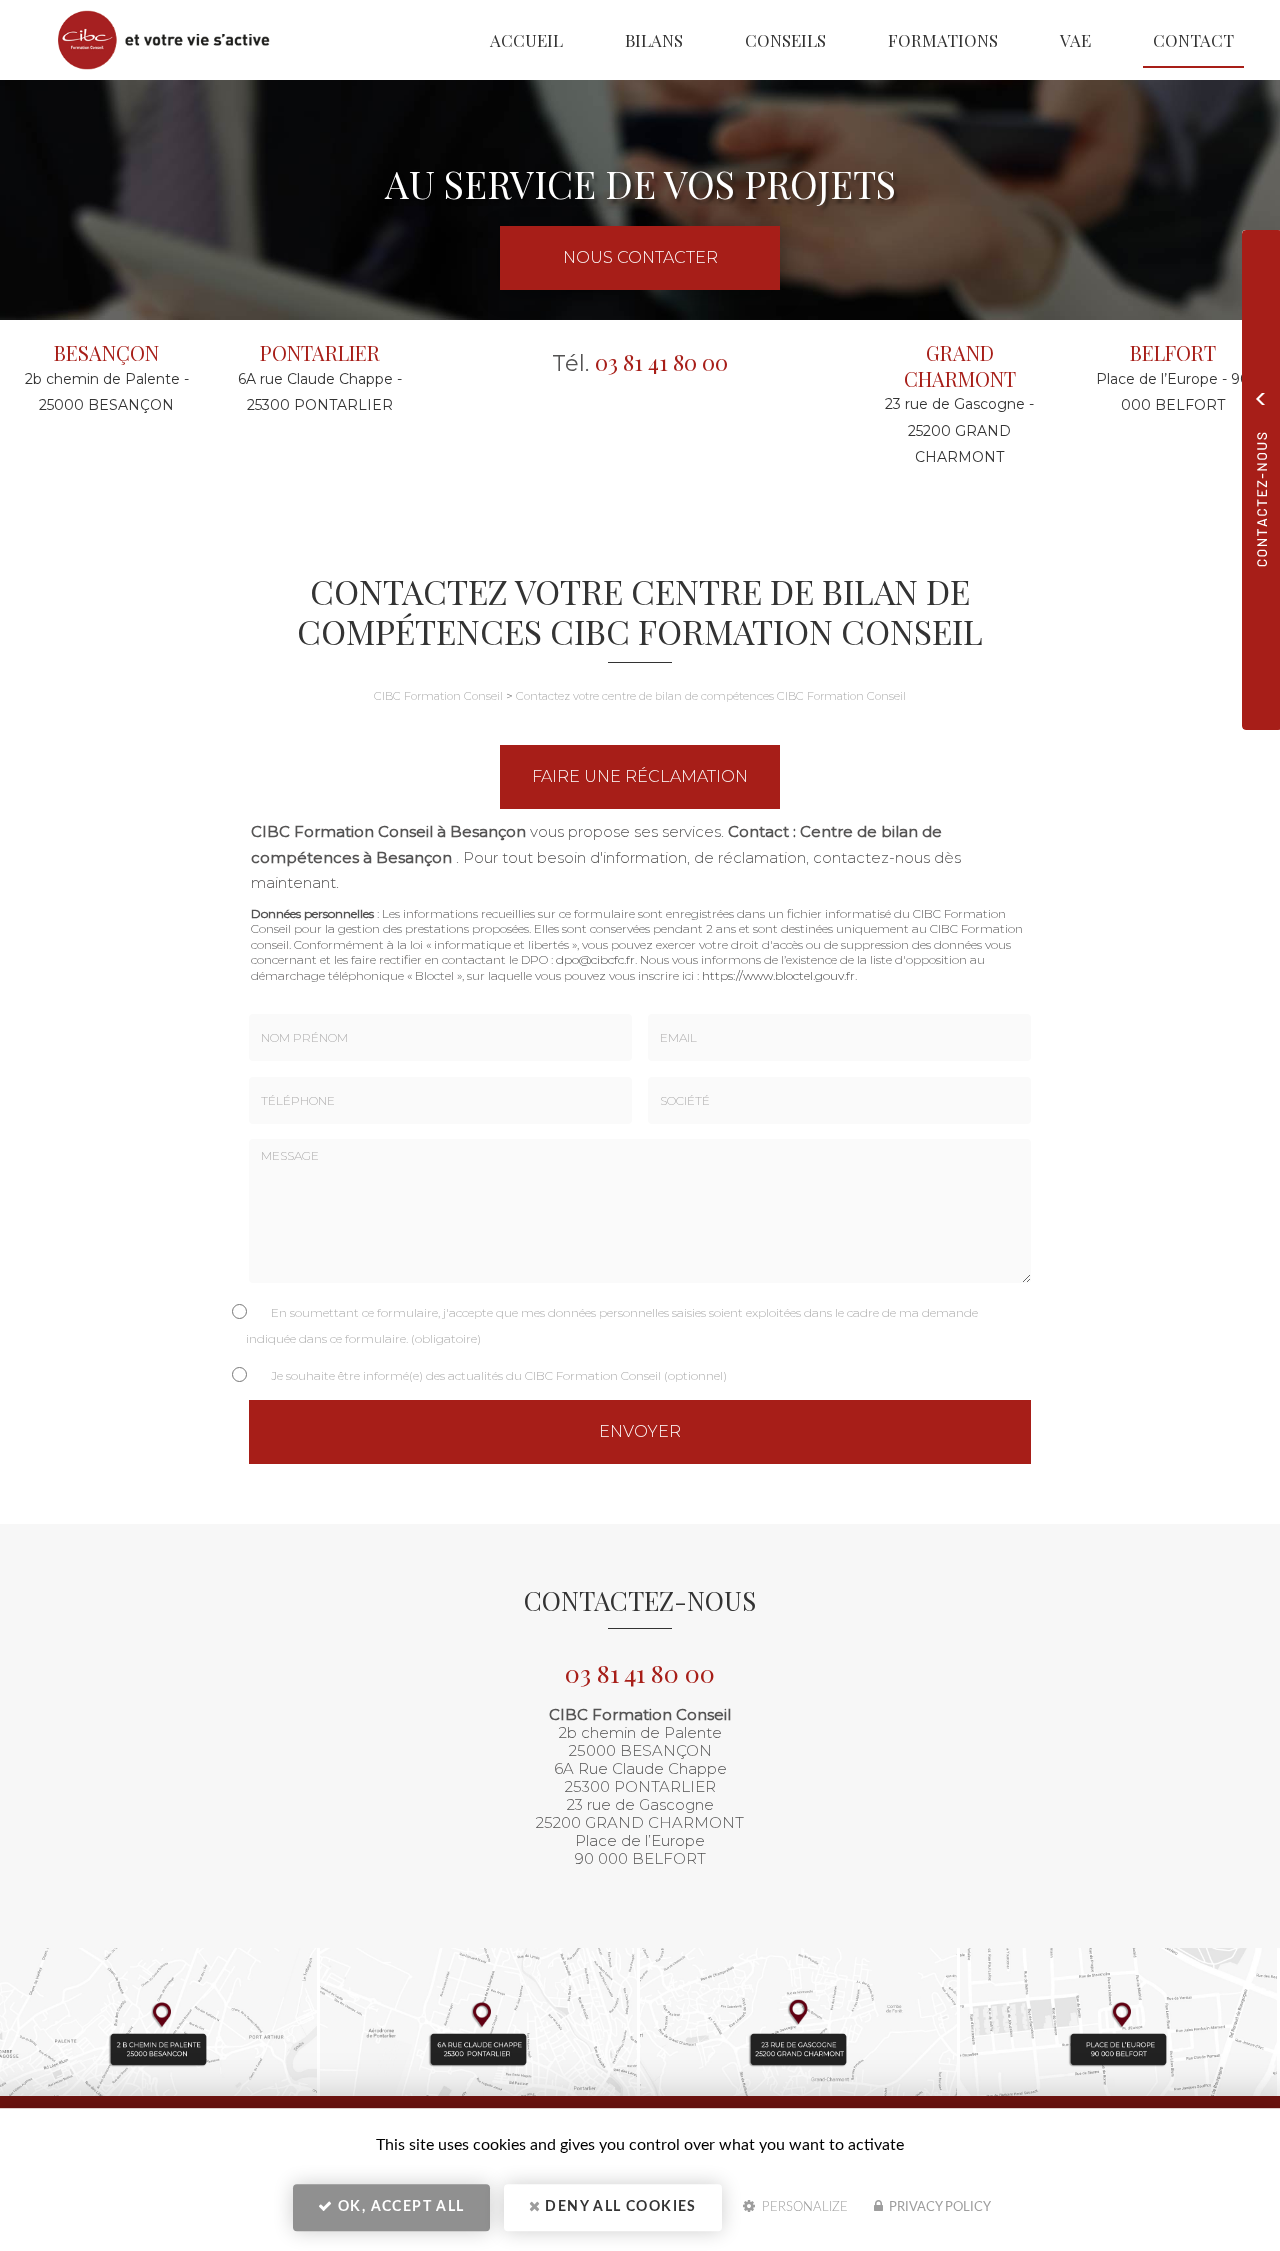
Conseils (785, 40)
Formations (943, 40)
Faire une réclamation (640, 776)
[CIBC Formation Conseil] (151, 40)
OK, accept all (399, 2207)
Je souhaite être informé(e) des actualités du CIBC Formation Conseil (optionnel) (499, 1375)
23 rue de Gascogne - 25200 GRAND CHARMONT (959, 430)
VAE (1075, 40)
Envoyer (640, 1431)
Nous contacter (640, 257)
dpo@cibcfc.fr (595, 959)
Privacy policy (938, 2207)
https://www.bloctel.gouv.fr (778, 975)
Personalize (803, 2207)
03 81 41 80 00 (661, 362)
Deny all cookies (619, 2207)
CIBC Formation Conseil (438, 696)
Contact (1193, 40)
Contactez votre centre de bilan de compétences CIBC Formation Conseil (711, 696)
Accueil (526, 40)
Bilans (654, 40)
